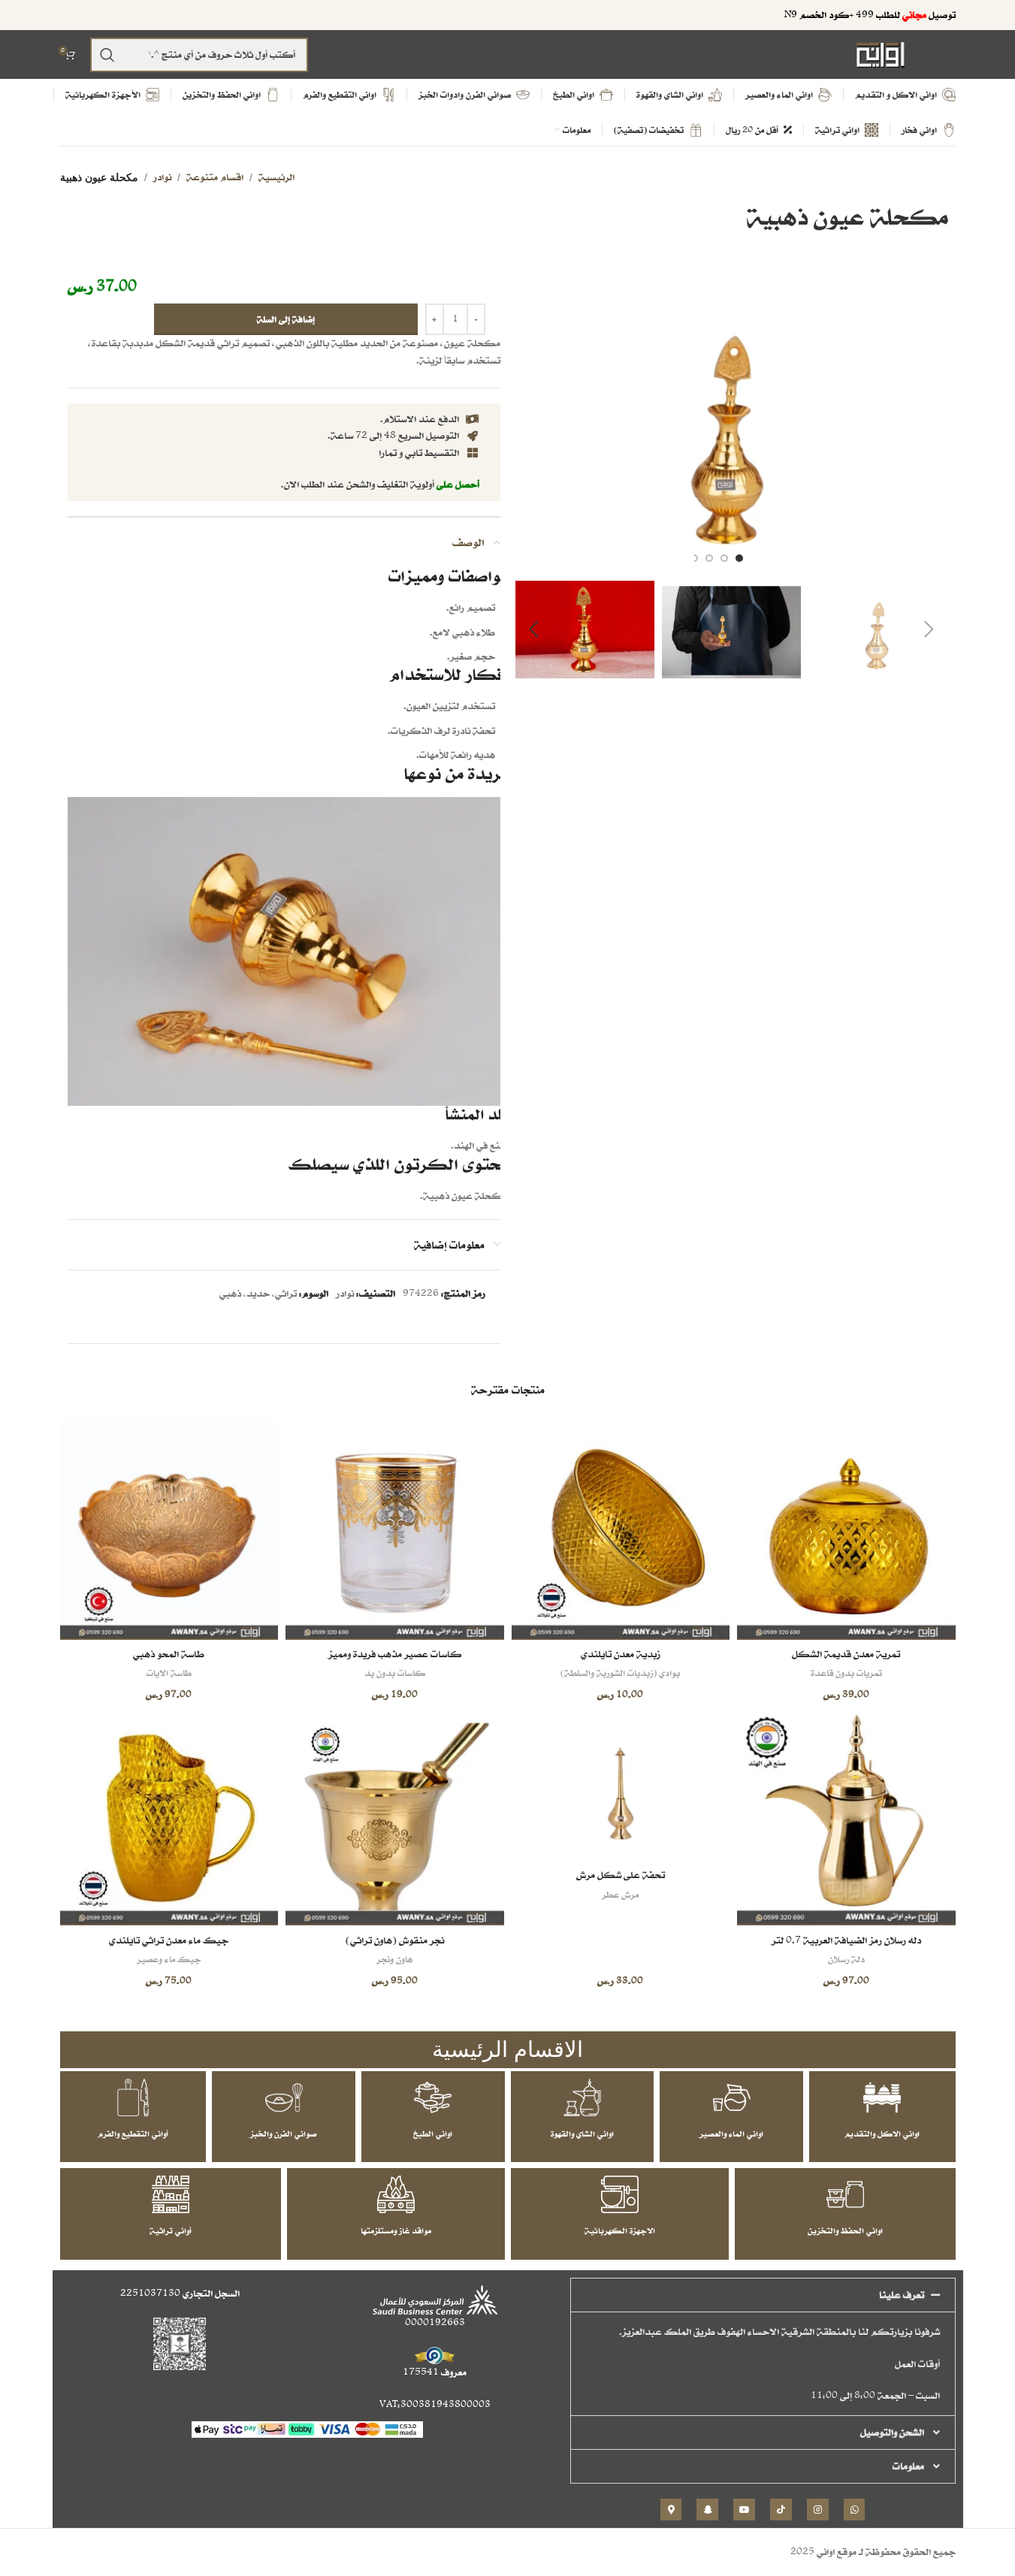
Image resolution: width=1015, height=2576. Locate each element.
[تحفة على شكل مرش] (621, 1784)
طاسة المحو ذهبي (169, 1654)
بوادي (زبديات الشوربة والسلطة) (620, 1673)
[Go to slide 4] (694, 558)
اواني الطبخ (433, 2134)
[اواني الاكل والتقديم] (882, 2097)
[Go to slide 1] (739, 558)
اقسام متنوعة (215, 177)
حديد (258, 1293)
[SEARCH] (107, 55)
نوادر (162, 177)
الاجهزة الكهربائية (620, 2230)
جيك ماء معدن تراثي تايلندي (169, 1940)
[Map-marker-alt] (671, 2510)
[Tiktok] (781, 2510)
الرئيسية (276, 177)
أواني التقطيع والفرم (133, 2134)
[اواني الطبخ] (433, 2097)
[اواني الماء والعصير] (732, 2097)
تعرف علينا (902, 2295)
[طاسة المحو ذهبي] (169, 1531)
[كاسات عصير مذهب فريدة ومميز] (395, 1531)
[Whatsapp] (855, 2510)
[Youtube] (744, 2510)
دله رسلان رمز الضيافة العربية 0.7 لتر (846, 1940)
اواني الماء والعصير (731, 2134)
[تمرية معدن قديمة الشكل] (846, 1531)
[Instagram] (818, 2510)
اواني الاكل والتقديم (882, 2134)
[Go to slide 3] (709, 558)
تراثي (286, 1293)
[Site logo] (881, 54)
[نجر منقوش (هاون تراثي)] (395, 1817)
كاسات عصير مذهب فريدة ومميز (395, 1654)
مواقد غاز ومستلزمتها (396, 2230)
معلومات (908, 2466)
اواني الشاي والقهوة (582, 2134)
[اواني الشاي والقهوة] (582, 2097)
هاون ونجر (394, 1959)
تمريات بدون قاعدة (846, 1673)
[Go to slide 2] (724, 558)
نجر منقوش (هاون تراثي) (395, 1940)
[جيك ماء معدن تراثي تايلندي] (169, 1817)
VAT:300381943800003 (435, 2404)
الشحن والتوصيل (892, 2432)
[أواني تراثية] (171, 2194)
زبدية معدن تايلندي (621, 1654)
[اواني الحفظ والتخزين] (845, 2194)
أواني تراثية (171, 2230)
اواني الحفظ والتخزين (845, 2230)
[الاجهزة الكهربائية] (620, 2194)
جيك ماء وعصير (169, 1959)
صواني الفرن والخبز (284, 2134)
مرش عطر (620, 1894)
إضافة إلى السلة (286, 319)
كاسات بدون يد (395, 1673)
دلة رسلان (846, 1959)
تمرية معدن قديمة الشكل (846, 1654)
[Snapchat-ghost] (707, 2510)
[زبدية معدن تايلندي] (621, 1531)
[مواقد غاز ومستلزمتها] (396, 2194)
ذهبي (230, 1293)
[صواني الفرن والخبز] (284, 2097)
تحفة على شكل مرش (621, 1875)
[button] (929, 630)
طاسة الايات (169, 1673)
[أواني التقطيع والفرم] (133, 2097)
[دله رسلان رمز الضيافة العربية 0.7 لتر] (846, 1817)
